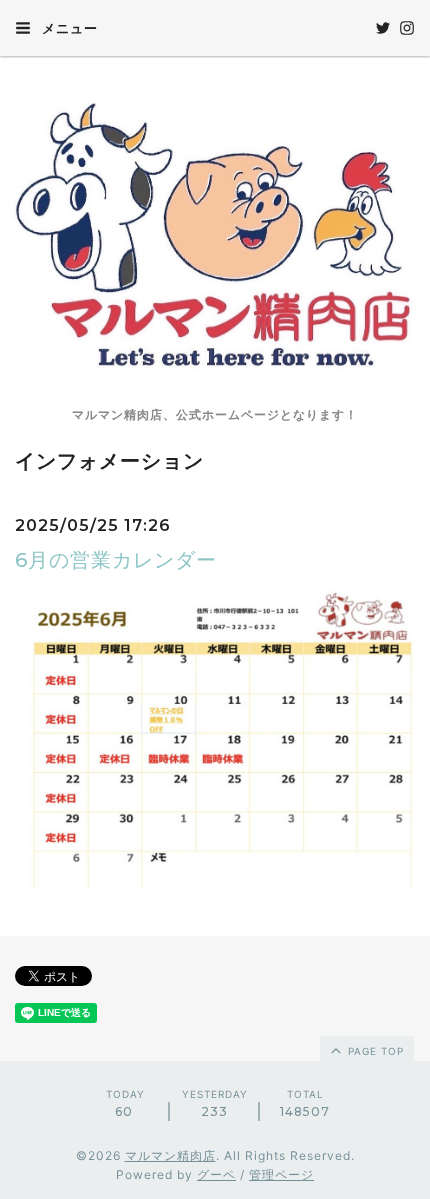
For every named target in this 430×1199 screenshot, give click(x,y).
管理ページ (281, 1174)
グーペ (216, 1174)
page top (374, 1051)
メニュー (68, 28)
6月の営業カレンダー (116, 560)
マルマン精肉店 (170, 1155)
